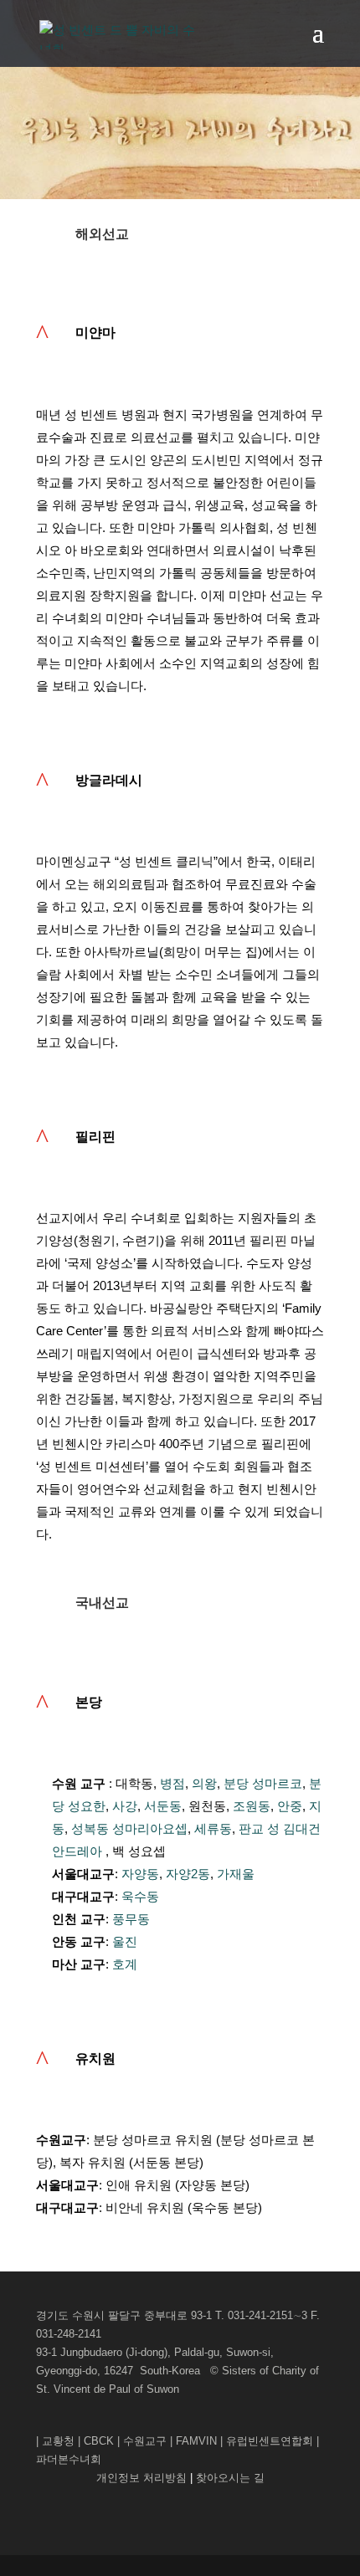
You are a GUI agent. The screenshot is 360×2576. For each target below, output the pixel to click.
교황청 (58, 2441)
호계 (125, 1964)
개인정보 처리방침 (143, 2478)
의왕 (204, 1783)
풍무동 (131, 1919)
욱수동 (140, 1896)
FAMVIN (196, 2441)
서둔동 (163, 1806)
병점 (172, 1783)
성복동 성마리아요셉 (129, 1828)
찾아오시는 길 (230, 2478)
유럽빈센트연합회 (270, 2441)
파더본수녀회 (69, 2459)
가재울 (236, 1874)
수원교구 (145, 2441)
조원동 (252, 1806)
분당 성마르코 (263, 1783)
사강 (125, 1806)
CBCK (99, 2441)
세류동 (213, 1828)
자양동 (140, 1874)
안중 (290, 1806)
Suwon (163, 2389)
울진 (125, 1941)
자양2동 (188, 1874)
